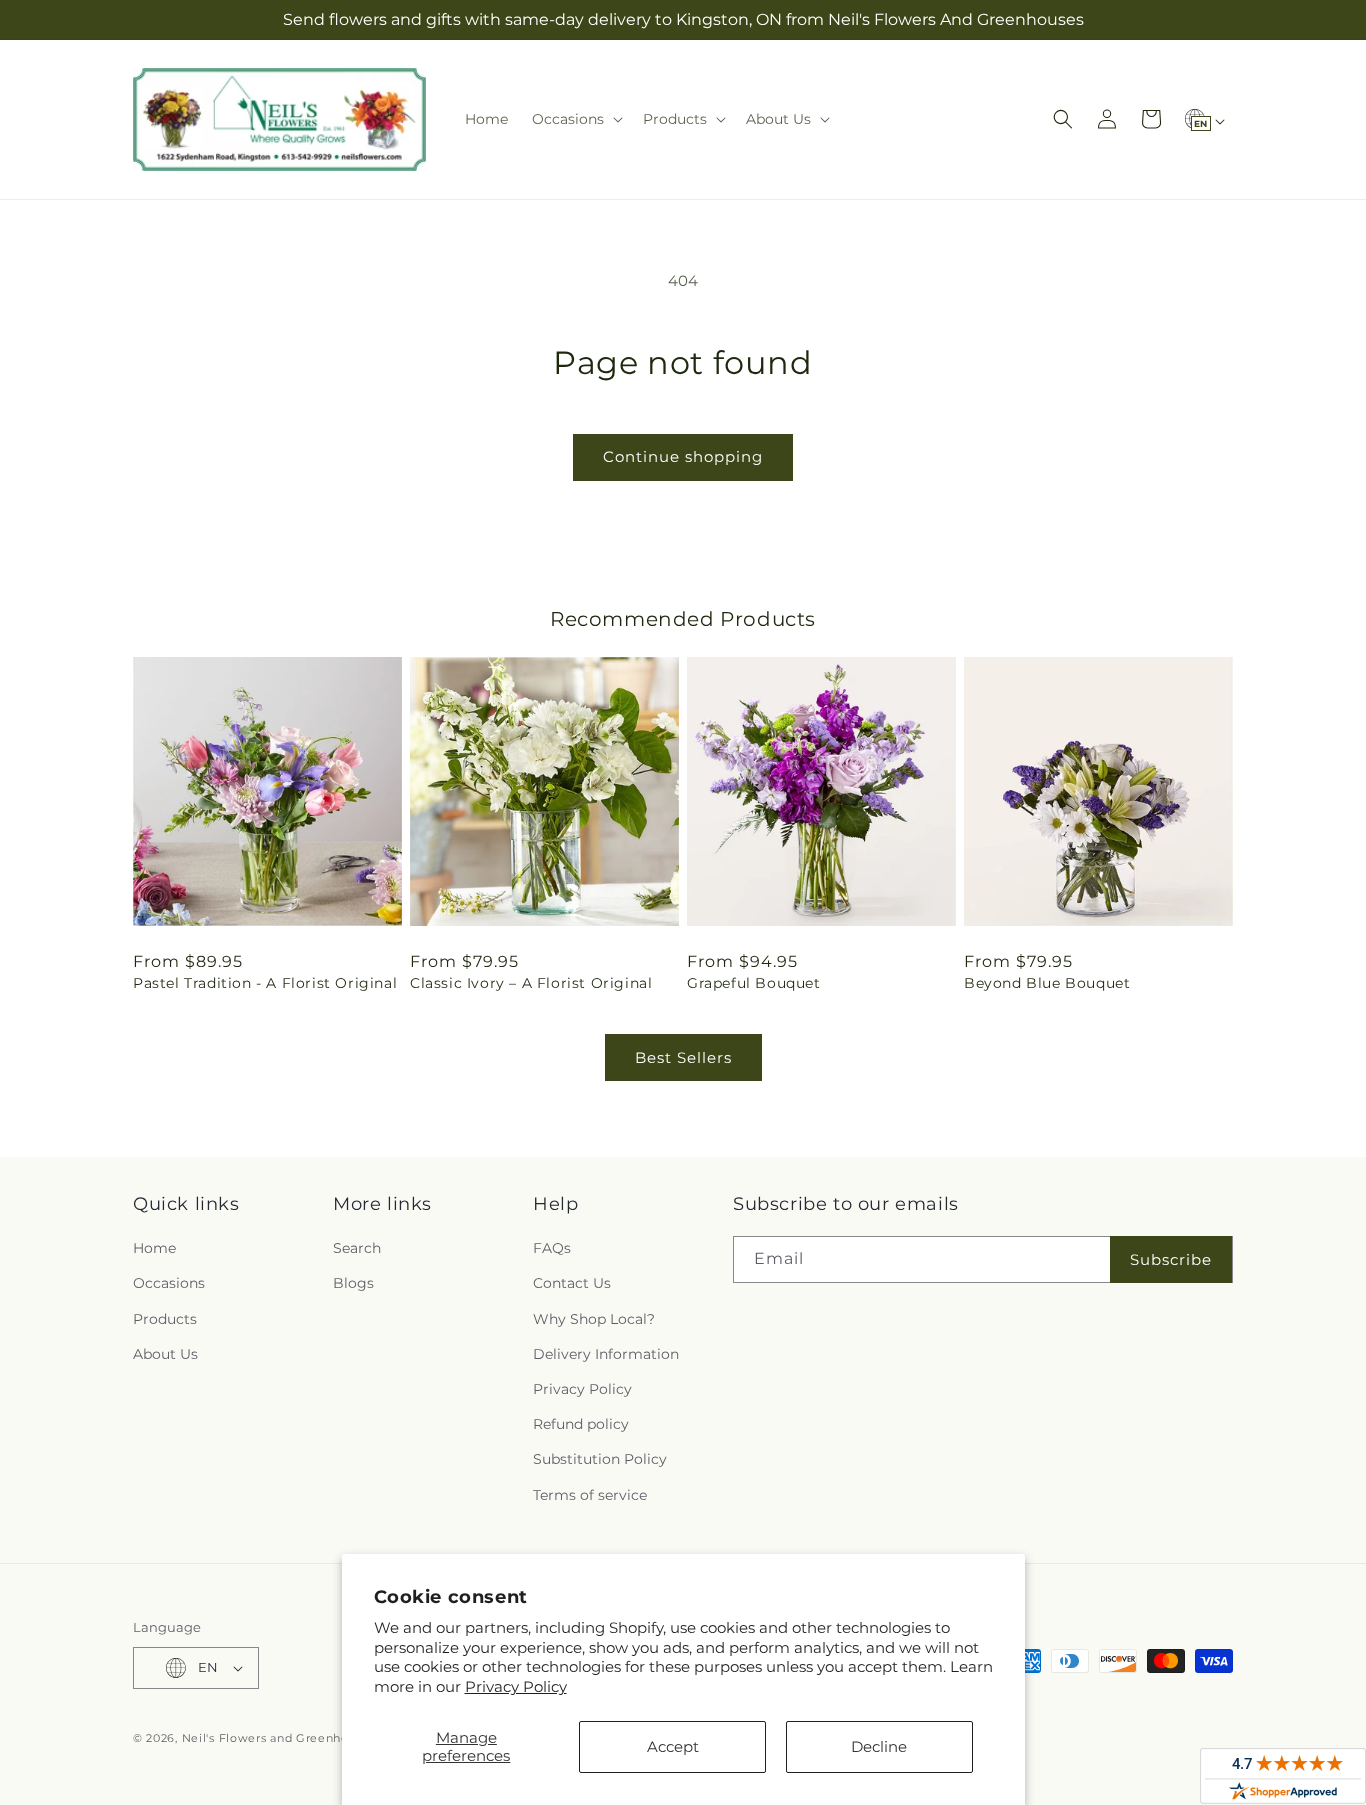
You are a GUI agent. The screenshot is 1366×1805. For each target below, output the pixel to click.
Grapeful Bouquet (754, 983)
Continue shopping (683, 456)
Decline (879, 1746)
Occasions (169, 1283)
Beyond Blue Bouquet (1047, 983)
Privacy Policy (516, 1686)
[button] (575, 119)
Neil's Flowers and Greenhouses (279, 1738)
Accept (673, 1746)
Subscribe (1171, 1259)
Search (357, 1248)
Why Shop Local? (594, 1319)
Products (165, 1319)
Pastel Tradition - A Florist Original (265, 983)
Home (154, 1248)
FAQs (552, 1248)
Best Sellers (683, 1057)
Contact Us (572, 1283)
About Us (165, 1354)
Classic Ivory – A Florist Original (531, 983)
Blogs (353, 1283)
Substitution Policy (600, 1459)
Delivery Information (606, 1354)
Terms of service (590, 1495)
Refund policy (581, 1424)
